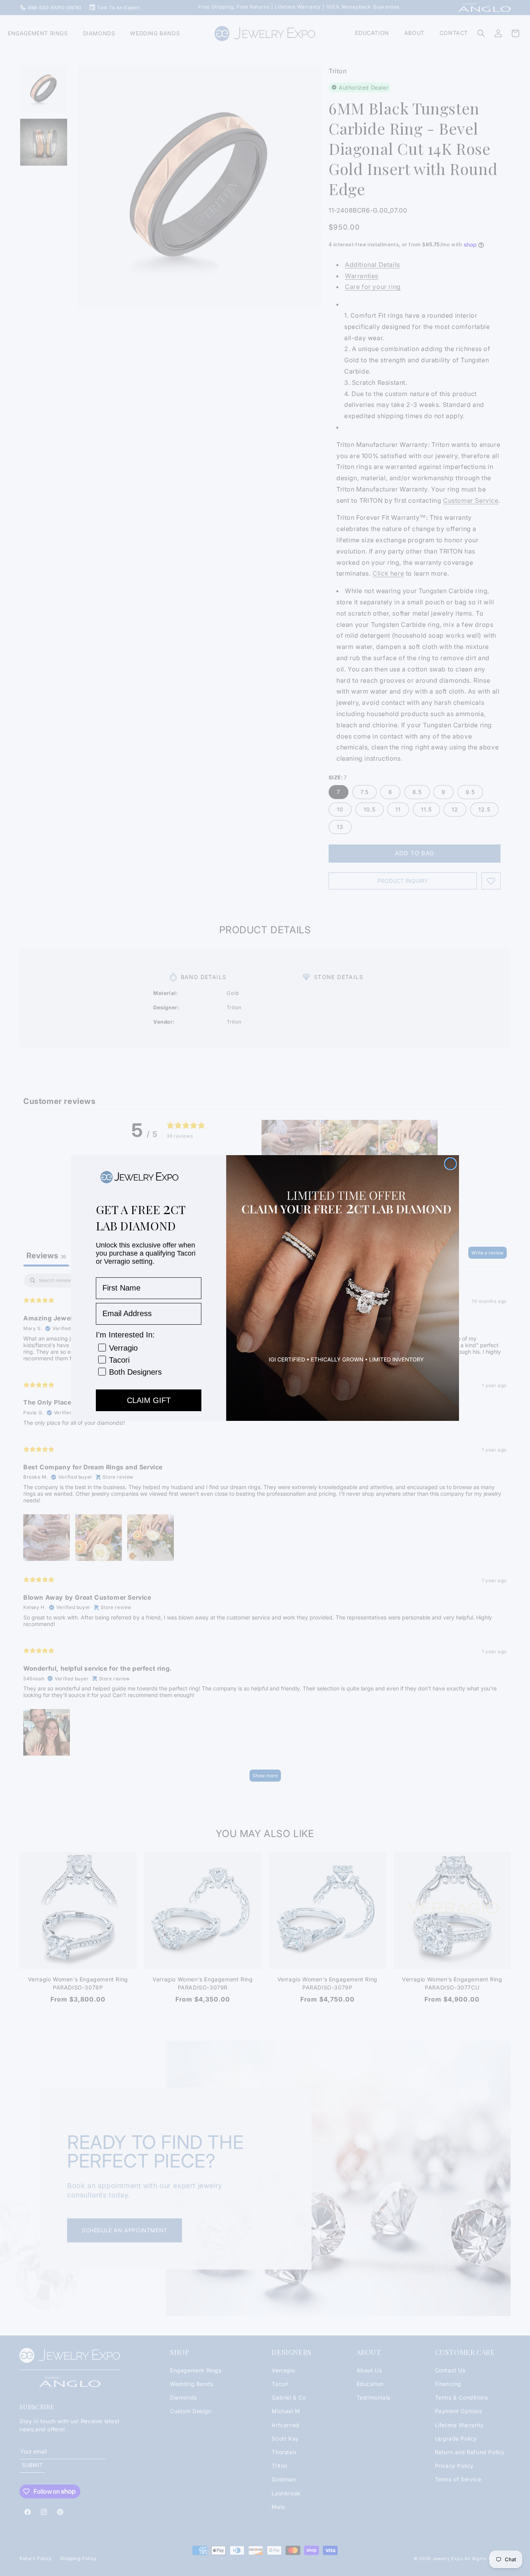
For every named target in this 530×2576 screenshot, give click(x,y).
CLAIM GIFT (149, 1400)
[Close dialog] (450, 1164)
